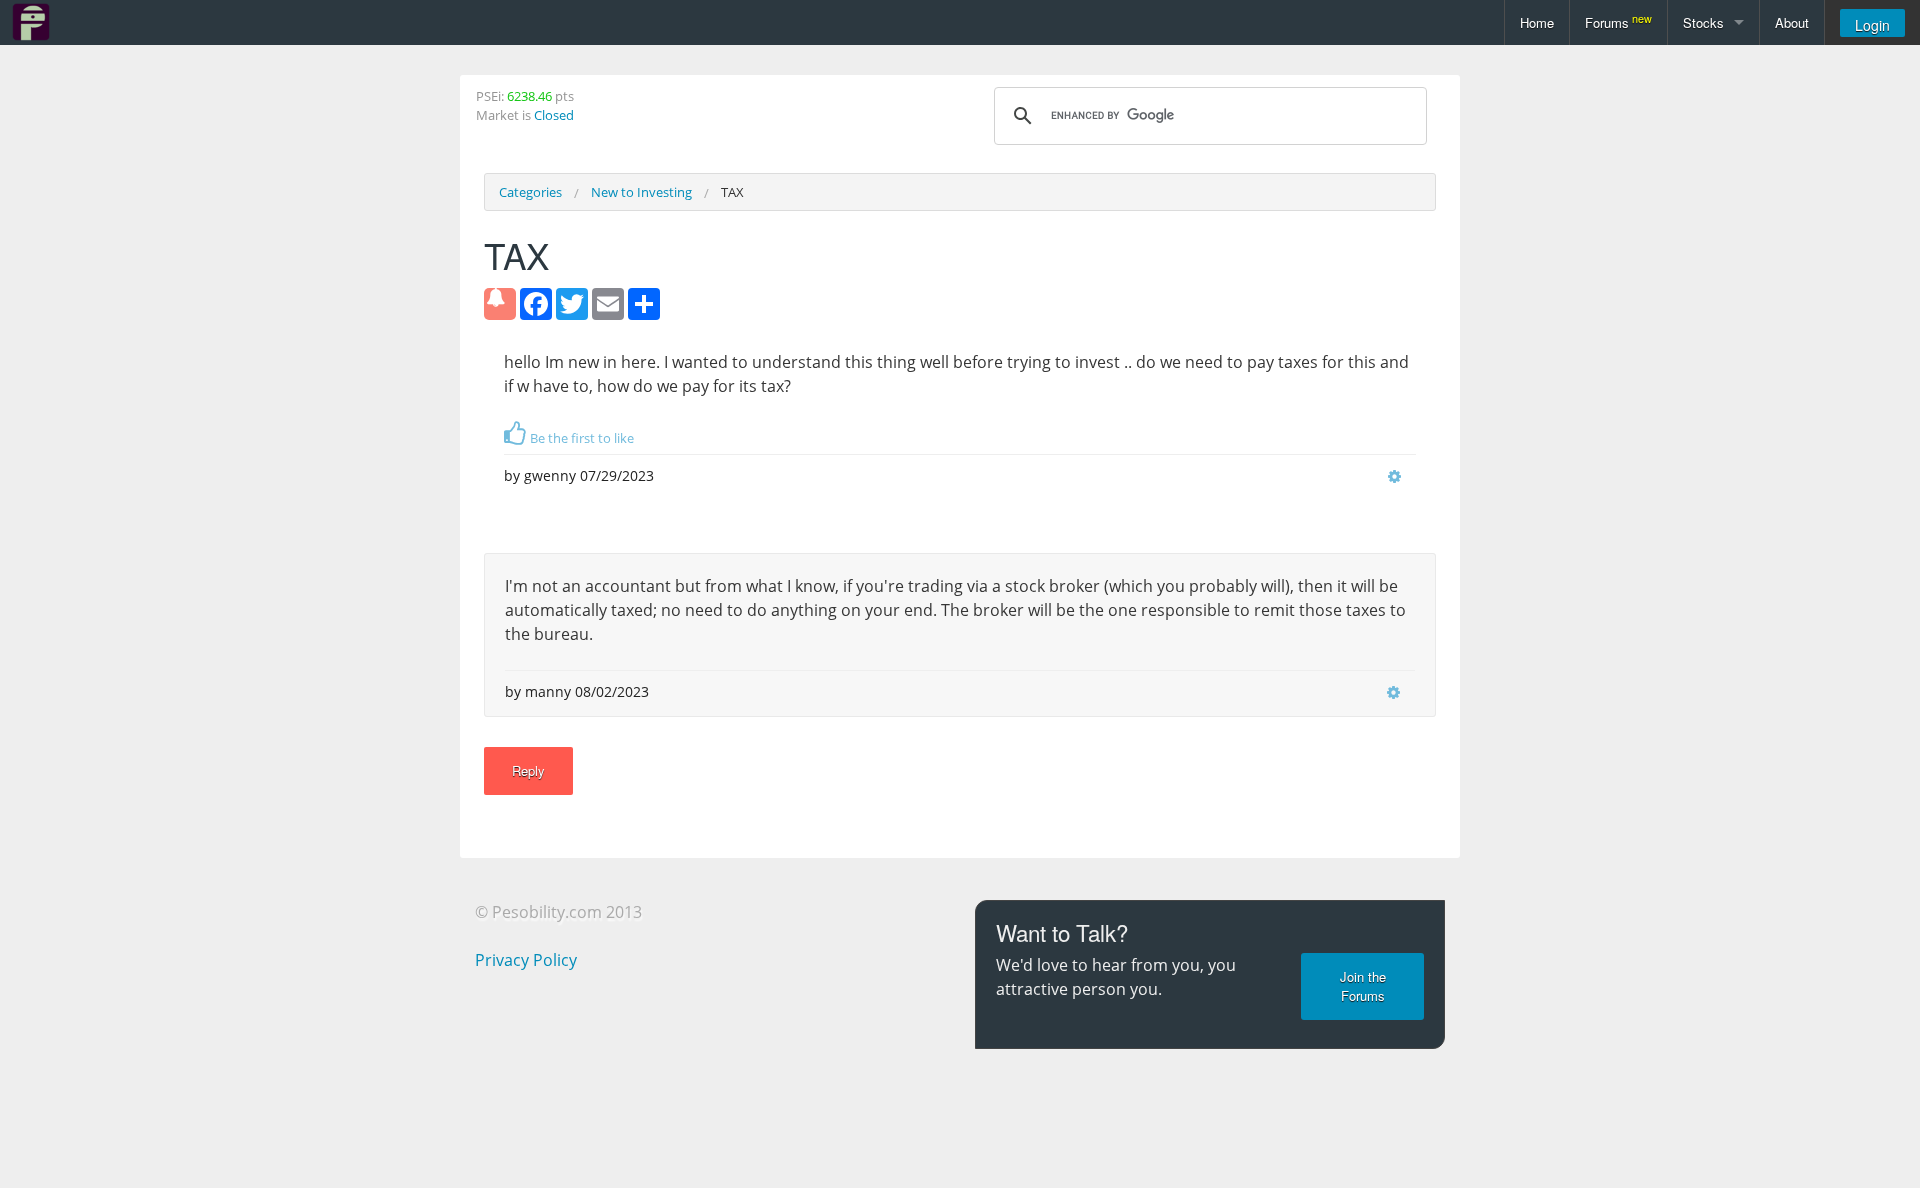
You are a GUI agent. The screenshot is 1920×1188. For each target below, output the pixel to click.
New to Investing (641, 192)
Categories (530, 192)
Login (1872, 25)
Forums (1618, 21)
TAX (732, 192)
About (1792, 22)
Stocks (1703, 22)
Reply (528, 770)
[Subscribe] (500, 304)
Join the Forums (1363, 986)
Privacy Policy (526, 960)
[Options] (1394, 476)
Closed (554, 115)
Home (1537, 22)
